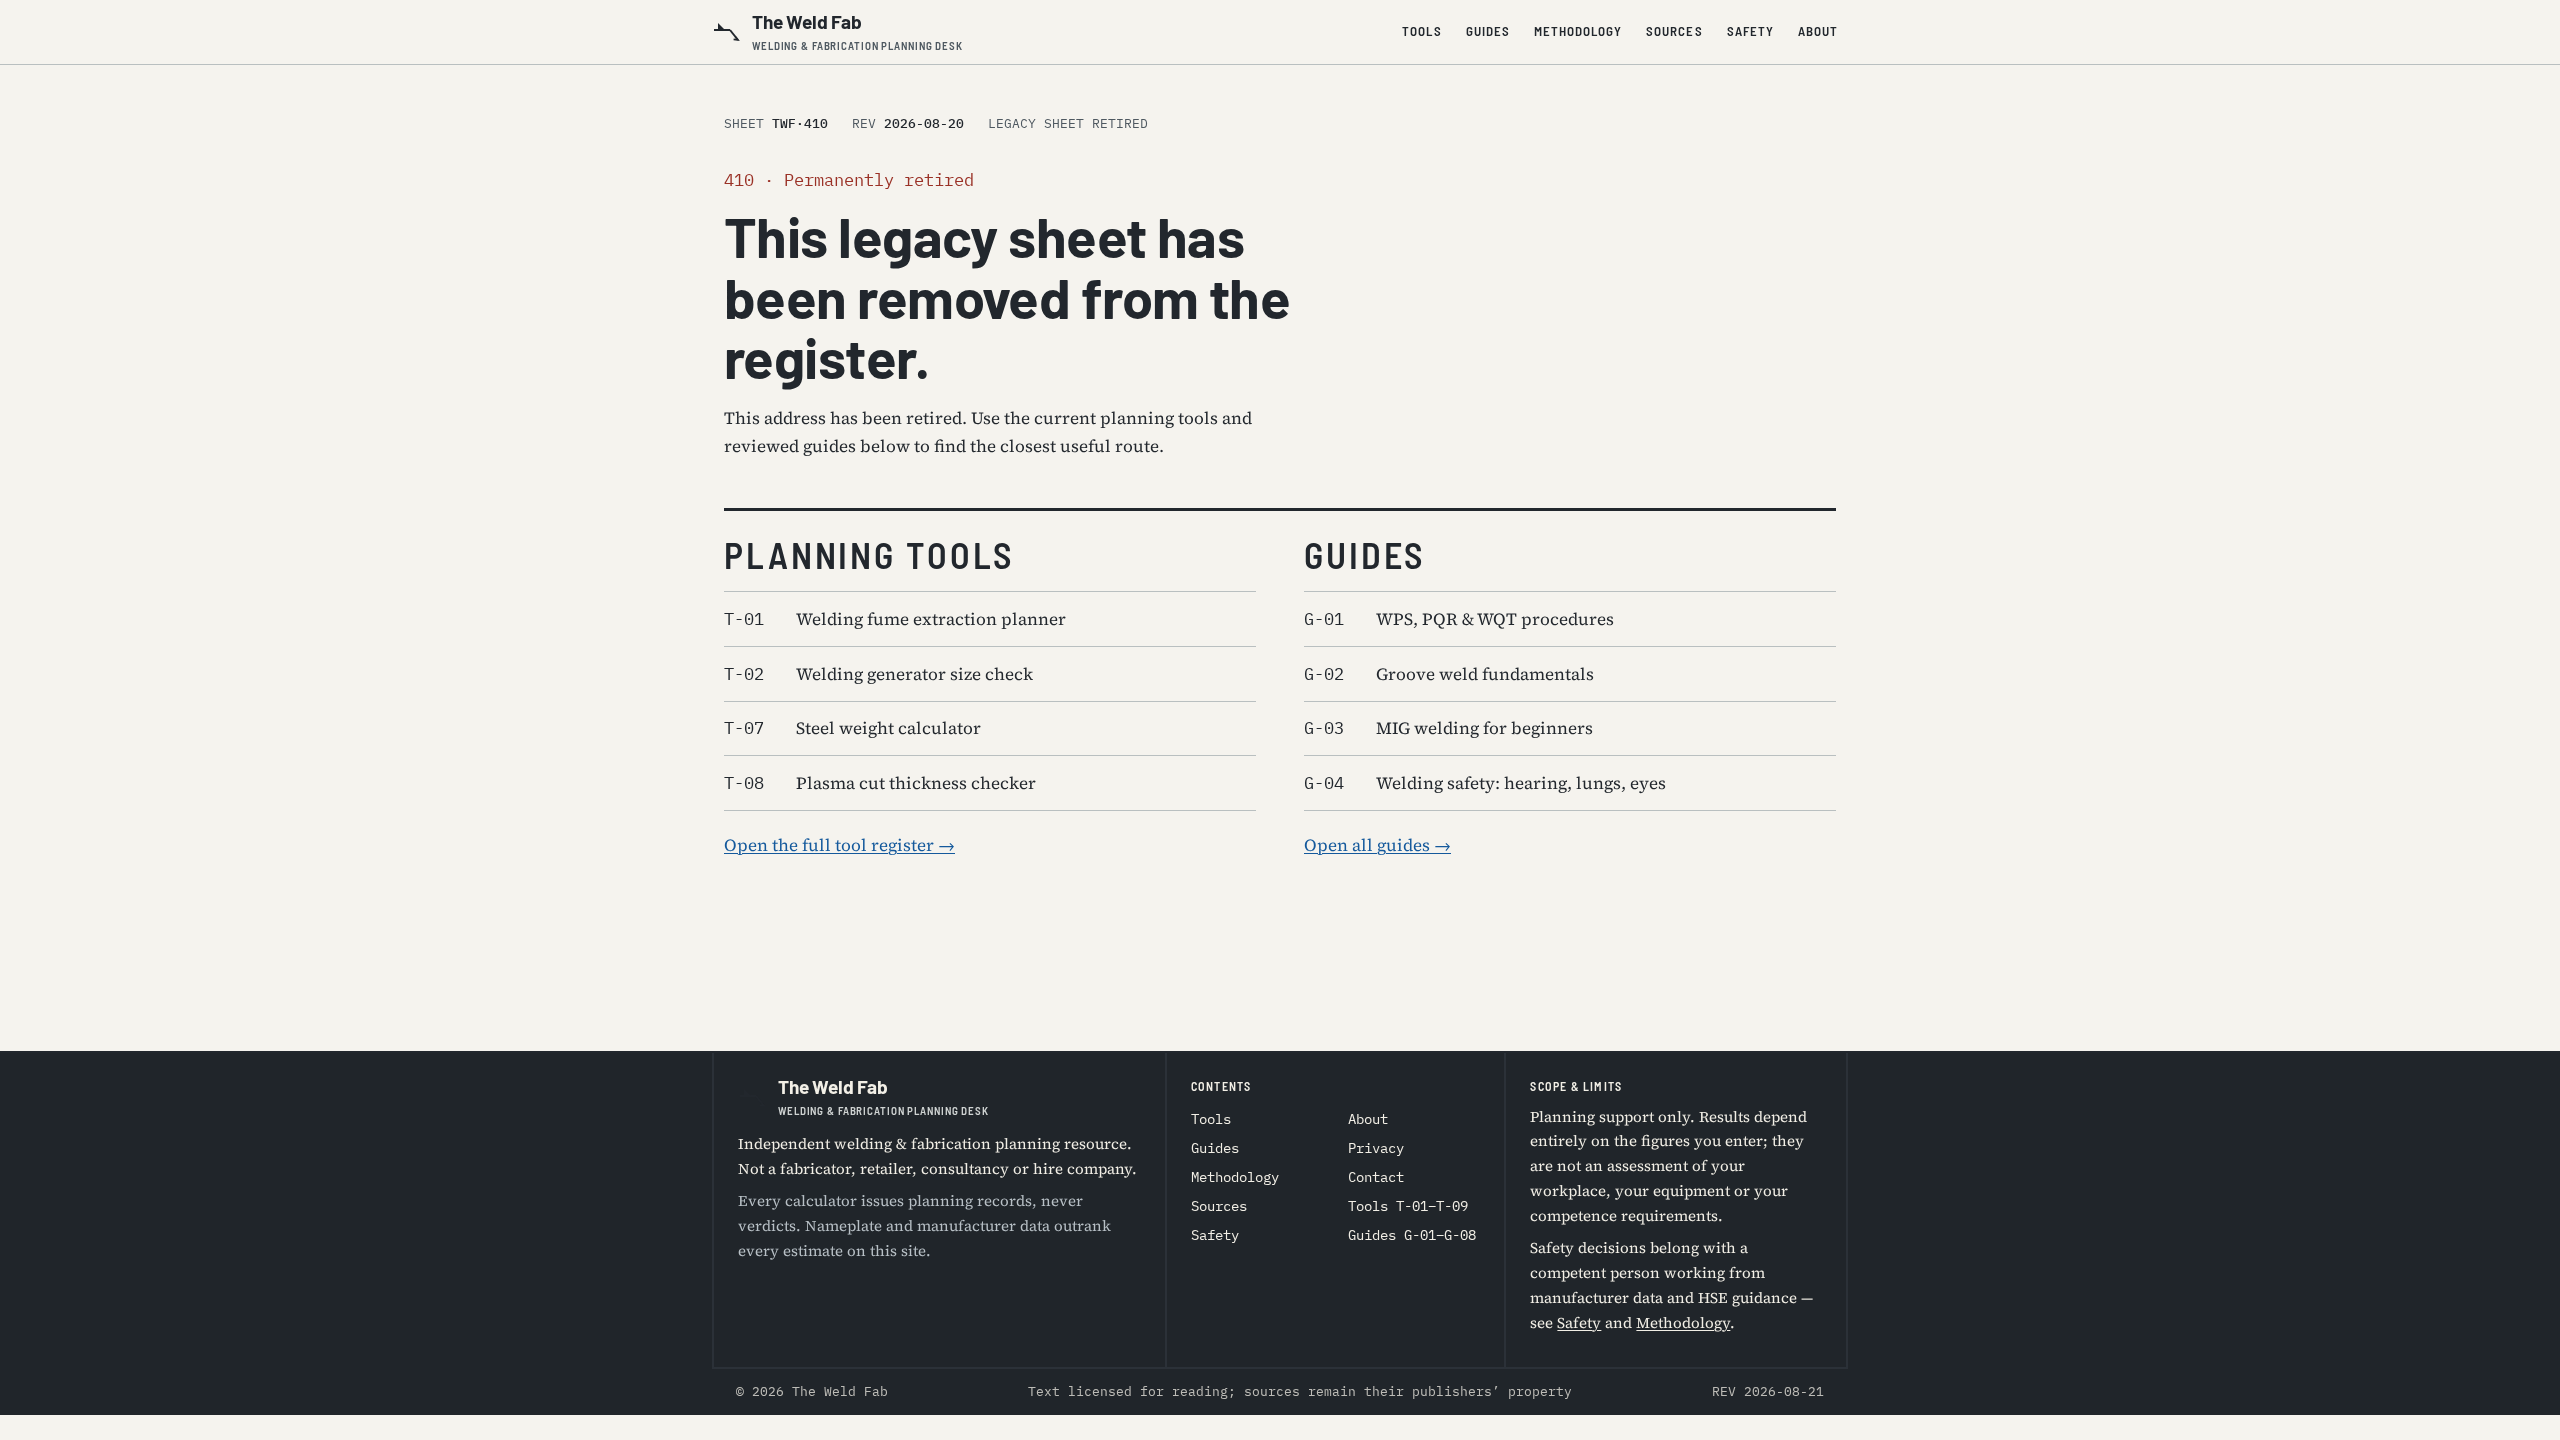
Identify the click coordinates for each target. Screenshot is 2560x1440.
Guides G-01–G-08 (1412, 1235)
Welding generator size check (878, 674)
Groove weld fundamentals (1449, 674)
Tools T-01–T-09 (1408, 1206)
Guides (1488, 31)
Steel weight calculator (852, 728)
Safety (1750, 31)
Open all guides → (1377, 845)
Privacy (1376, 1148)
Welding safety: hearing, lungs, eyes (1485, 783)
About (1818, 31)
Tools (1421, 31)
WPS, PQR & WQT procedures (1459, 619)
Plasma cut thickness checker (880, 783)
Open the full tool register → (839, 845)
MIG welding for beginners (1448, 728)
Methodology (1578, 31)
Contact (1376, 1177)
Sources (1674, 31)
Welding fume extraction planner (895, 619)
